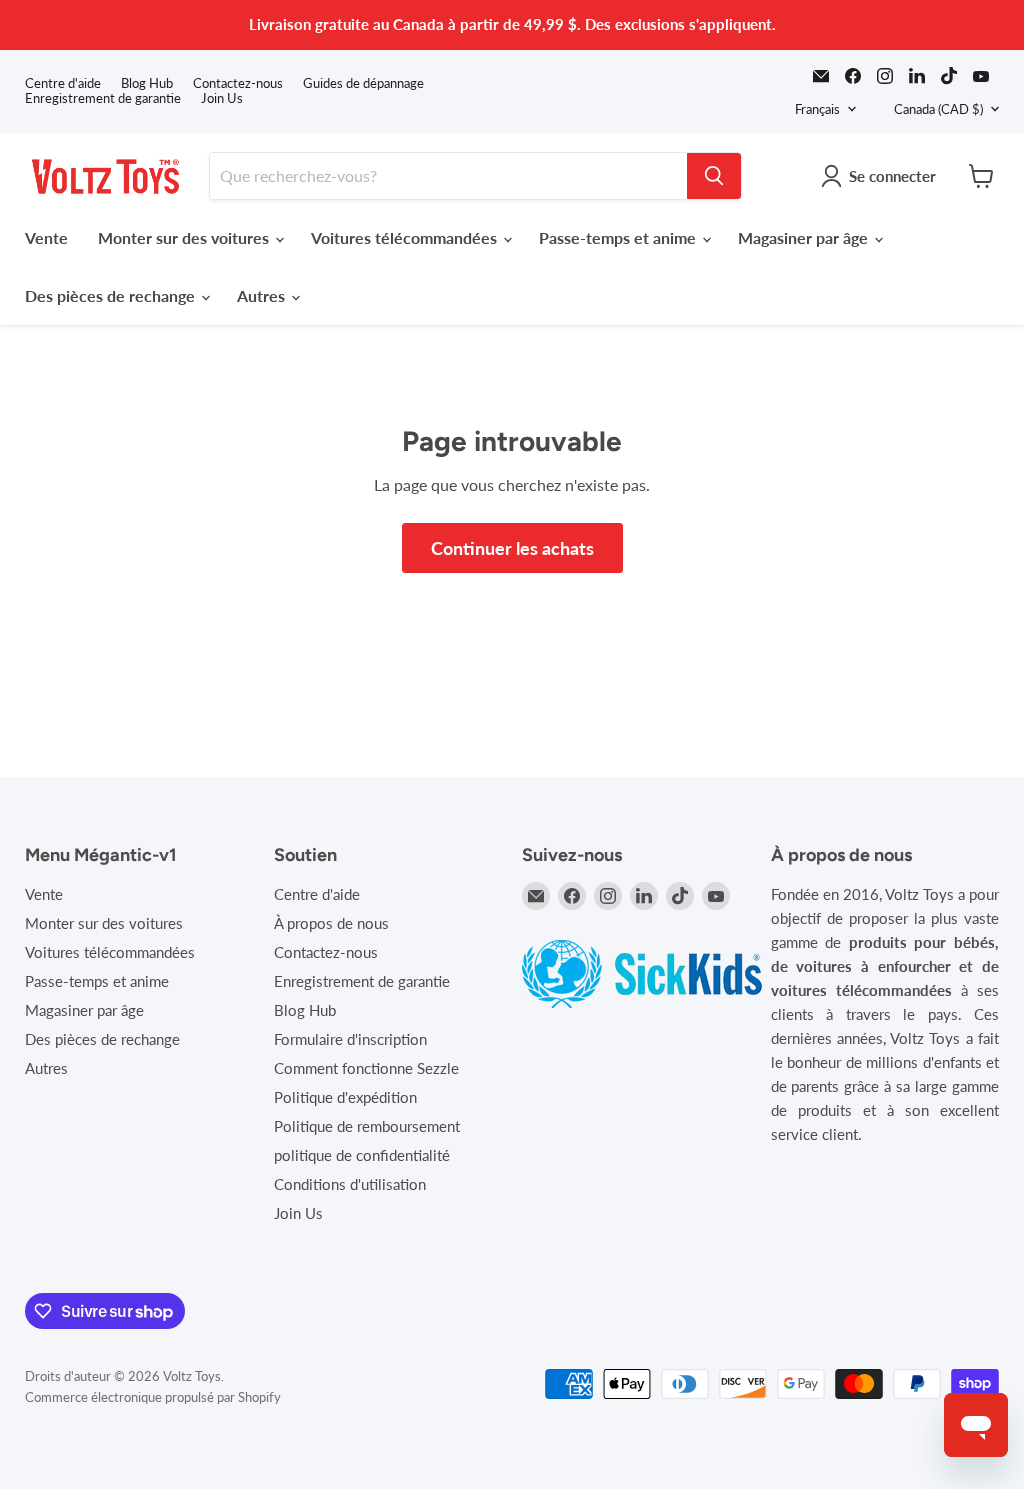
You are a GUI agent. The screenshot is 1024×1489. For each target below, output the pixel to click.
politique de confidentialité (362, 1155)
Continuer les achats (512, 548)
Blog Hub (147, 83)
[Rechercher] (714, 176)
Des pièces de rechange (112, 295)
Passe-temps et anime (619, 237)
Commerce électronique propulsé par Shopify (153, 1397)
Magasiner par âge (805, 237)
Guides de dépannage (363, 83)
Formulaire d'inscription (350, 1039)
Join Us (222, 98)
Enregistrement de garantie (103, 98)
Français (817, 109)
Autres (263, 295)
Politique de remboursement (367, 1126)
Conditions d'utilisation (350, 1184)
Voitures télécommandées (406, 237)
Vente (46, 237)
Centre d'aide (63, 83)
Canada (938, 109)
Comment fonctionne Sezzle (366, 1068)
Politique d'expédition (345, 1097)
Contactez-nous (238, 83)
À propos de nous (331, 923)
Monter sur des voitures (185, 237)
